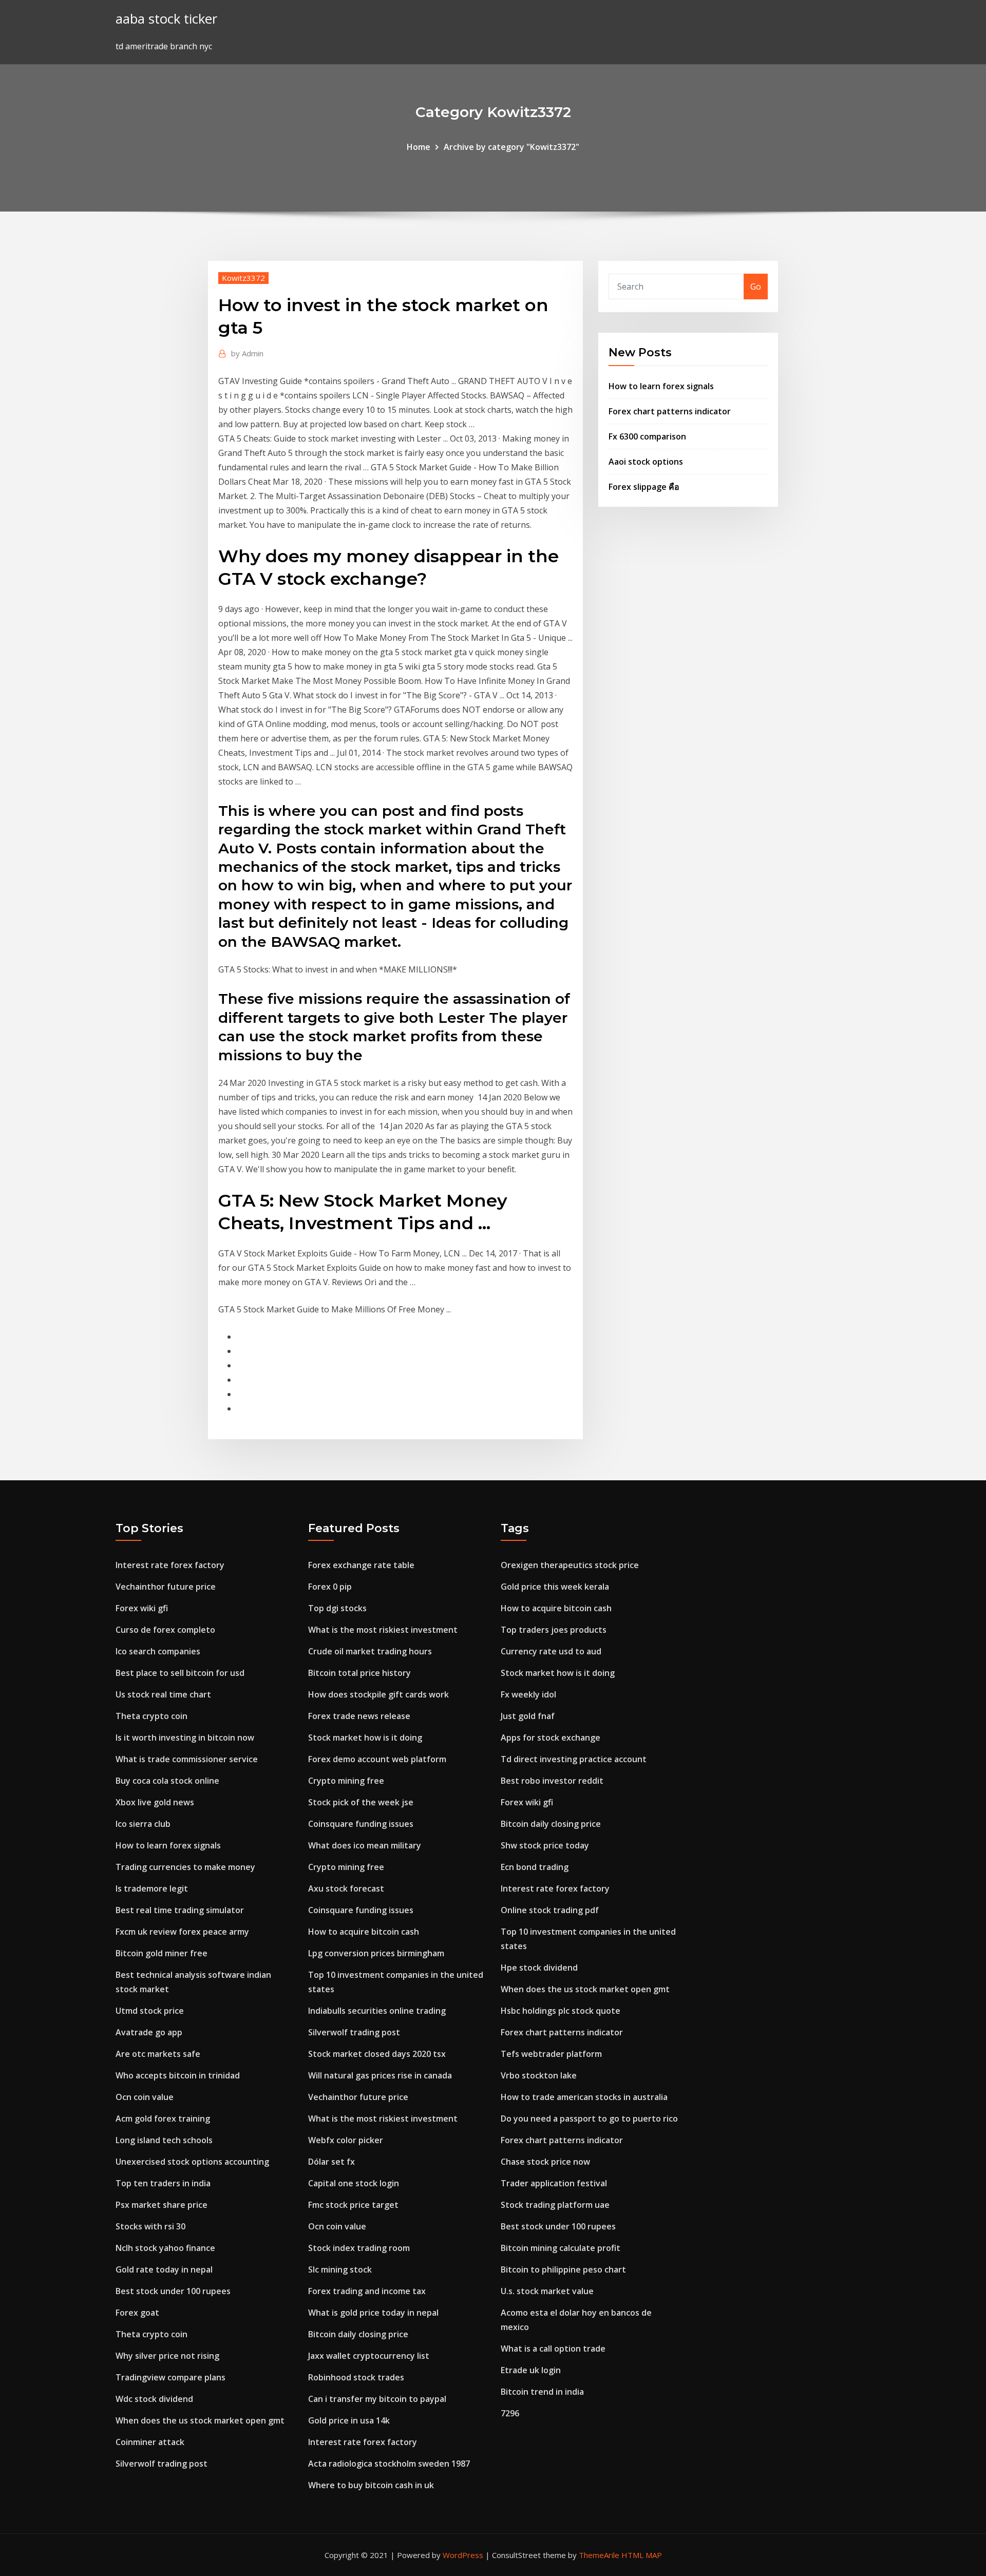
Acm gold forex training (163, 2119)
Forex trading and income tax (367, 2291)
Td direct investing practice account (574, 1759)
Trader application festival (554, 2183)
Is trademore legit (152, 1888)
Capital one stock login (354, 2183)
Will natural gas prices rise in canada (380, 2075)
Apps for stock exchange (551, 1738)
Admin (247, 353)
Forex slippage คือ (644, 487)
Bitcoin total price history (359, 1673)
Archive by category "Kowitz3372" (511, 147)
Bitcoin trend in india (542, 2392)
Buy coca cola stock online (167, 1781)
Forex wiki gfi (142, 1608)
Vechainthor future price (166, 1587)
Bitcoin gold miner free (162, 1953)
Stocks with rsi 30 (150, 2226)
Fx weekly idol (528, 1694)
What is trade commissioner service (187, 1759)
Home (419, 147)
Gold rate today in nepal (164, 2269)
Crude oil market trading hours (370, 1651)
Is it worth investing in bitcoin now (185, 1738)
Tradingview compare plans (170, 2377)
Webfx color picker (346, 2140)
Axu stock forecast (346, 1888)
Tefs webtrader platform (551, 2054)
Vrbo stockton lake (539, 2075)
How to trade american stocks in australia (584, 2097)
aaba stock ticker (166, 19)
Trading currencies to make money (185, 1867)
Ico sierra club (143, 1824)
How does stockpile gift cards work (378, 1694)
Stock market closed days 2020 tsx (377, 2054)
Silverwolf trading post (162, 2464)
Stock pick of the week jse (361, 1802)
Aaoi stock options (646, 462)
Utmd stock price (150, 2011)
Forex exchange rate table (361, 1565)
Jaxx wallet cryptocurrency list (369, 2356)
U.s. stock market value (547, 2291)
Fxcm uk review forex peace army (182, 1932)
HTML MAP (642, 2555)
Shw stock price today (545, 1845)
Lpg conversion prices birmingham (376, 1953)
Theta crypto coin (151, 1716)
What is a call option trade (553, 2349)
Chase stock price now (545, 2162)
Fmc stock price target (353, 2205)
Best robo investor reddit (552, 1781)
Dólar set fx (331, 2162)
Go (756, 287)
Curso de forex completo (165, 1630)
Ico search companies (158, 1651)
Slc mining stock (340, 2269)
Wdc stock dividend (154, 2399)
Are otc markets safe (158, 2054)
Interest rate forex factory (170, 1565)
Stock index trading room (359, 2248)
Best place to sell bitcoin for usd (180, 1673)
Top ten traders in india (163, 2183)
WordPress (463, 2555)
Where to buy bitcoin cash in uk (371, 2485)
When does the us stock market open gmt (200, 2420)
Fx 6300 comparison (647, 436)
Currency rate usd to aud (551, 1651)
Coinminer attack (150, 2442)
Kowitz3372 (243, 278)
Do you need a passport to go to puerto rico (589, 2119)
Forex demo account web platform (377, 1759)
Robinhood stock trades (356, 2377)
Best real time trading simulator (180, 1910)
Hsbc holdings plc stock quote (561, 2011)
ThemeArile (599, 2555)
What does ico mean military (365, 1845)
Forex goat (137, 2313)
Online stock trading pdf (550, 1910)
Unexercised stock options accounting (192, 2162)
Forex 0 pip (330, 1587)
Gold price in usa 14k (349, 2420)
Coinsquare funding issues (361, 1824)
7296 (510, 2413)
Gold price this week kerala (555, 1587)
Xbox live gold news (155, 1802)
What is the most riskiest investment (383, 1630)
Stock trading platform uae (555, 2205)
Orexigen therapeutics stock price (570, 1565)
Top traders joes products (554, 1630)
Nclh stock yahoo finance (165, 2248)
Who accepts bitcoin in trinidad (178, 2075)
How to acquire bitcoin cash (364, 1932)
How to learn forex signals (661, 386)
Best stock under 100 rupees (173, 2291)
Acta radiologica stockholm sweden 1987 (389, 2464)
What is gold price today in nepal (373, 2313)
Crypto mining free (346, 1781)
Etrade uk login (531, 2370)
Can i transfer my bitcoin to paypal (377, 2399)
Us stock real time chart (163, 1694)
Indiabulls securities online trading (377, 2011)
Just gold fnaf (528, 1716)
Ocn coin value (145, 2097)
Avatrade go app (149, 2032)
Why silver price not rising (167, 2356)
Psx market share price (162, 2205)
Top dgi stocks (337, 1608)
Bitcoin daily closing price (358, 2334)
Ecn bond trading (535, 1867)
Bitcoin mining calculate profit (561, 2248)
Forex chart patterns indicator (670, 411)
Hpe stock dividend (539, 1968)
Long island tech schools (164, 2140)
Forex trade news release (359, 1716)
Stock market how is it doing (365, 1738)
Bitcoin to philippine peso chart (563, 2269)
